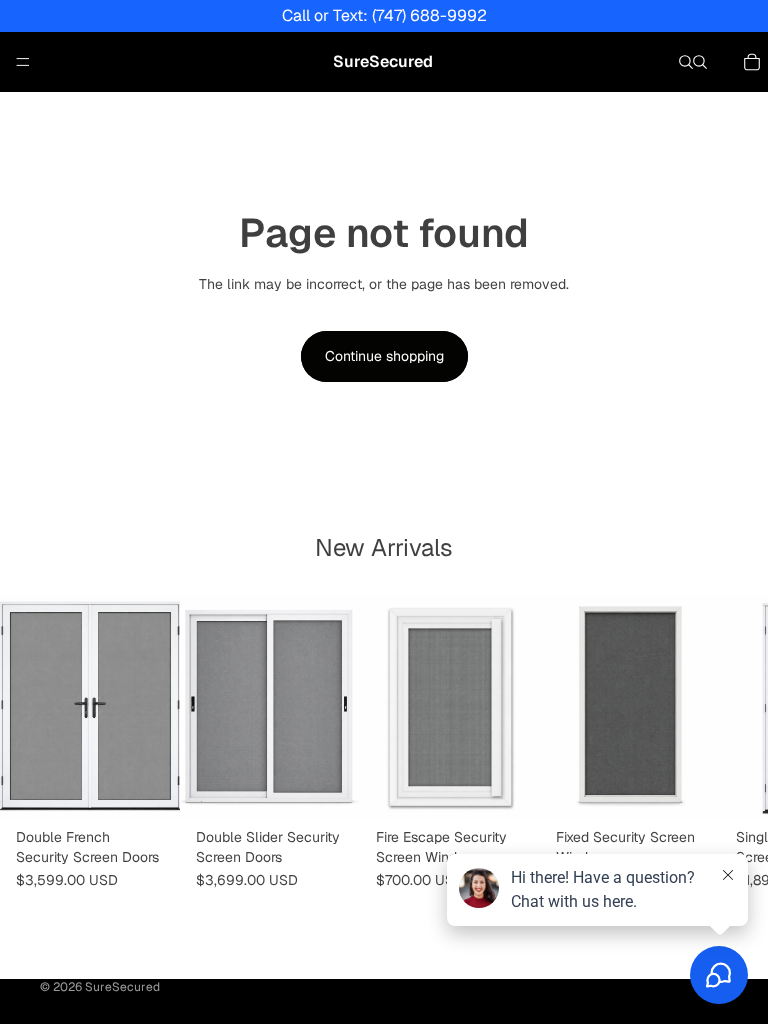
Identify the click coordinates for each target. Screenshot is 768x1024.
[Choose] (149, 789)
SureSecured (122, 987)
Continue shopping (384, 356)
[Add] (689, 789)
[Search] (686, 62)
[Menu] (23, 62)
